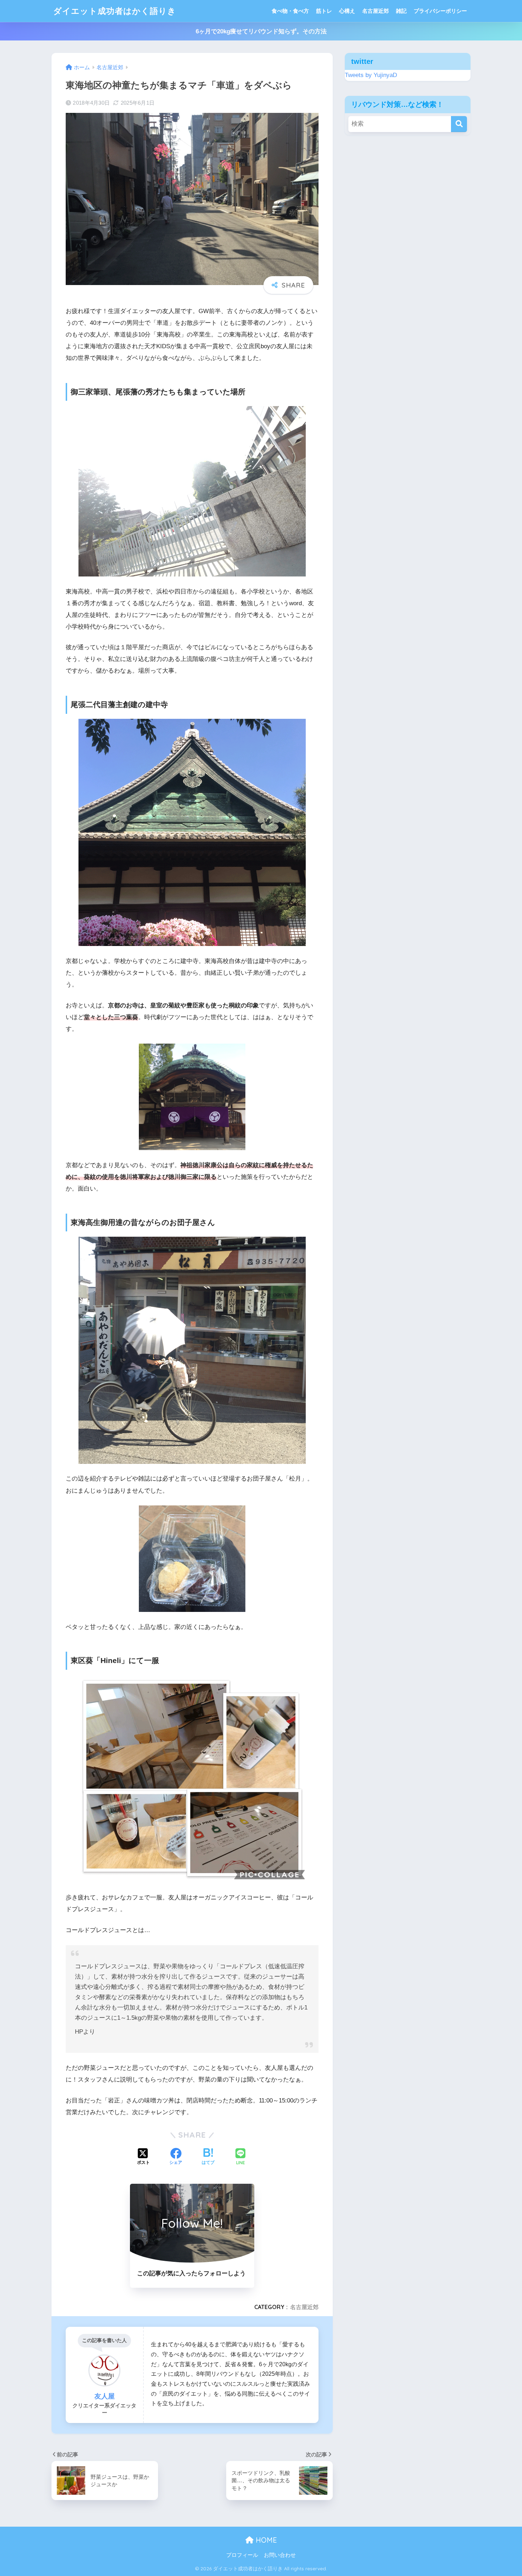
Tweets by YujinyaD (371, 75)
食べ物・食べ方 (290, 11)
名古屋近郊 (376, 11)
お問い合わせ (280, 2555)
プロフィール (242, 2555)
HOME (265, 2540)
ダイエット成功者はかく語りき (115, 11)
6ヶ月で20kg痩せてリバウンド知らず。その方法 (261, 31)
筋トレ (324, 11)
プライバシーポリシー (440, 11)
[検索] (459, 124)
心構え (347, 11)
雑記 (401, 11)
